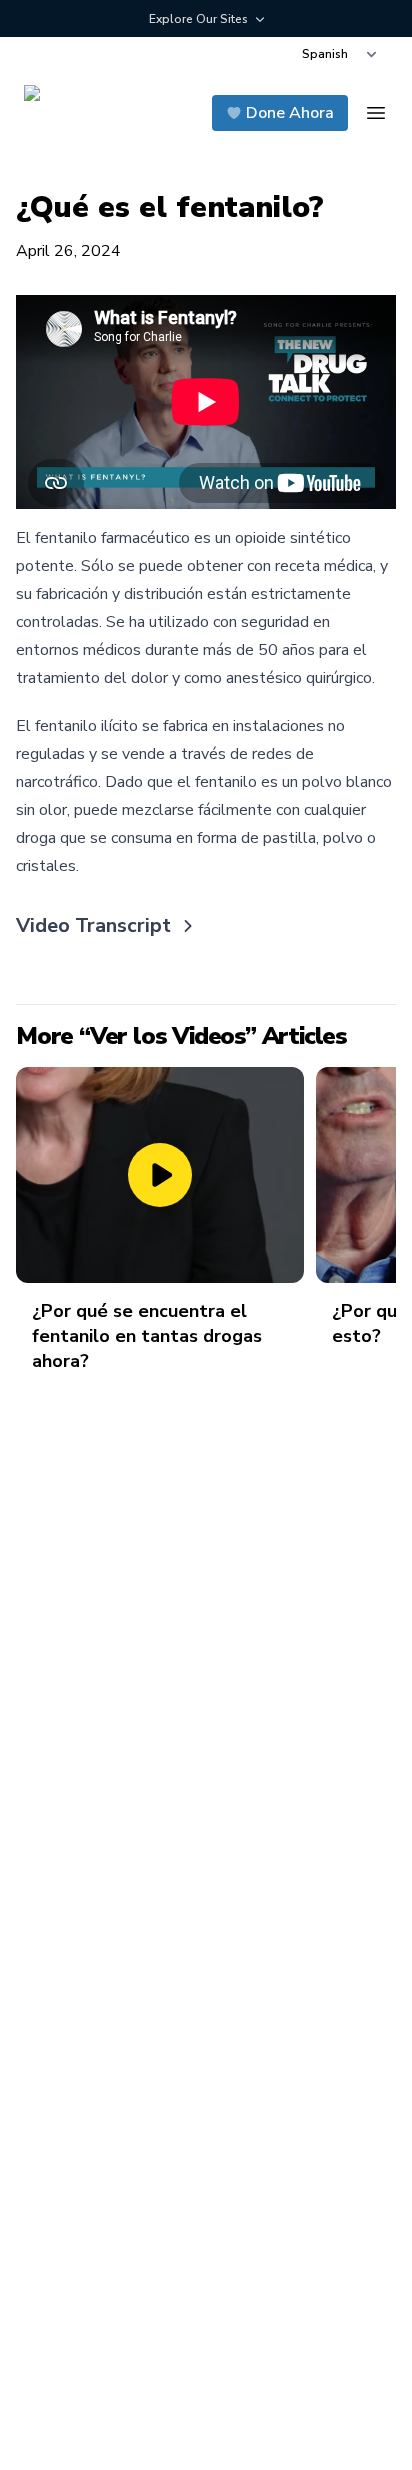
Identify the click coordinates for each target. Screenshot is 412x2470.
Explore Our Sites (198, 19)
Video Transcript (93, 925)
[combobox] (339, 54)
